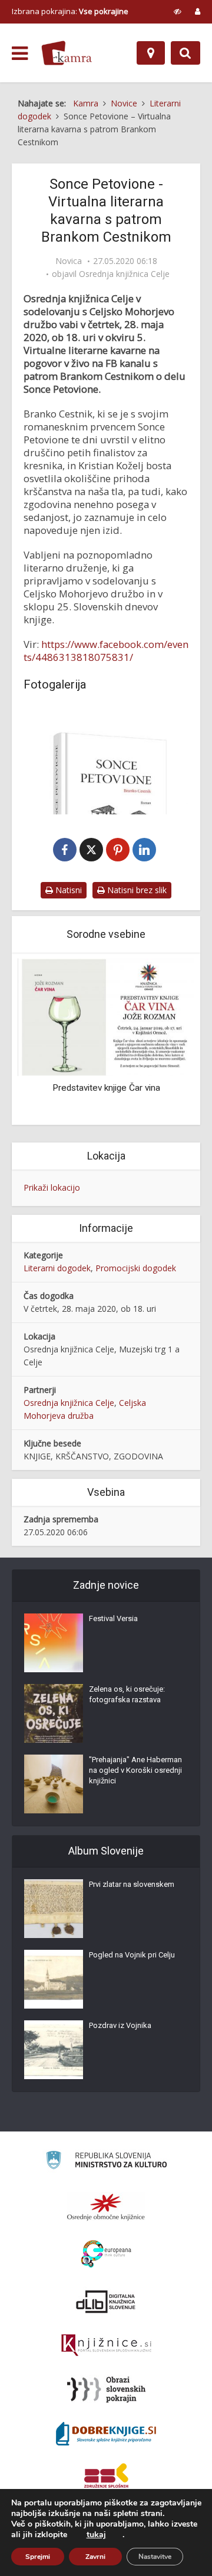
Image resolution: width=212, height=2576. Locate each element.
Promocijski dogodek (136, 1268)
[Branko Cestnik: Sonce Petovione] (106, 760)
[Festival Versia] (54, 1643)
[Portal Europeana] (106, 2254)
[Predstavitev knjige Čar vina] (106, 1016)
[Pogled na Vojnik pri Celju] (54, 1979)
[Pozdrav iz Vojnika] (54, 2050)
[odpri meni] (20, 54)
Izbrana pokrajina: (70, 11)
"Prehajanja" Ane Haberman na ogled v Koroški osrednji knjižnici (135, 1770)
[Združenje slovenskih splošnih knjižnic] (106, 2346)
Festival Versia (113, 1618)
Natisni (67, 890)
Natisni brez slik (136, 890)
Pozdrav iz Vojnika (120, 2025)
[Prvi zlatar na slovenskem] (54, 1909)
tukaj (96, 2535)
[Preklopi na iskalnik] (185, 53)
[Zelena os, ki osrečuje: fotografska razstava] (54, 1713)
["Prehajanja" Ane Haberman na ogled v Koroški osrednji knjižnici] (54, 1784)
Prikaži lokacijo (52, 1187)
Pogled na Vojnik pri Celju (132, 1955)
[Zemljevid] (151, 53)
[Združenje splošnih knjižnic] (106, 2478)
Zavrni (95, 2557)
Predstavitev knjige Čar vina (106, 1088)
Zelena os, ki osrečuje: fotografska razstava (127, 1694)
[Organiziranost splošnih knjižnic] (106, 2207)
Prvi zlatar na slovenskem (132, 1884)
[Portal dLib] (106, 2301)
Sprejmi (38, 2557)
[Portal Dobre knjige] (106, 2434)
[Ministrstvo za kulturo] (106, 2162)
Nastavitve (155, 2557)
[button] (165, 1040)
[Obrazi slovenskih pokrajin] (106, 2390)
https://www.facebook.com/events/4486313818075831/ (106, 651)
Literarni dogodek (57, 1268)
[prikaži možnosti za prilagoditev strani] (178, 11)
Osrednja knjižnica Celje (124, 274)
